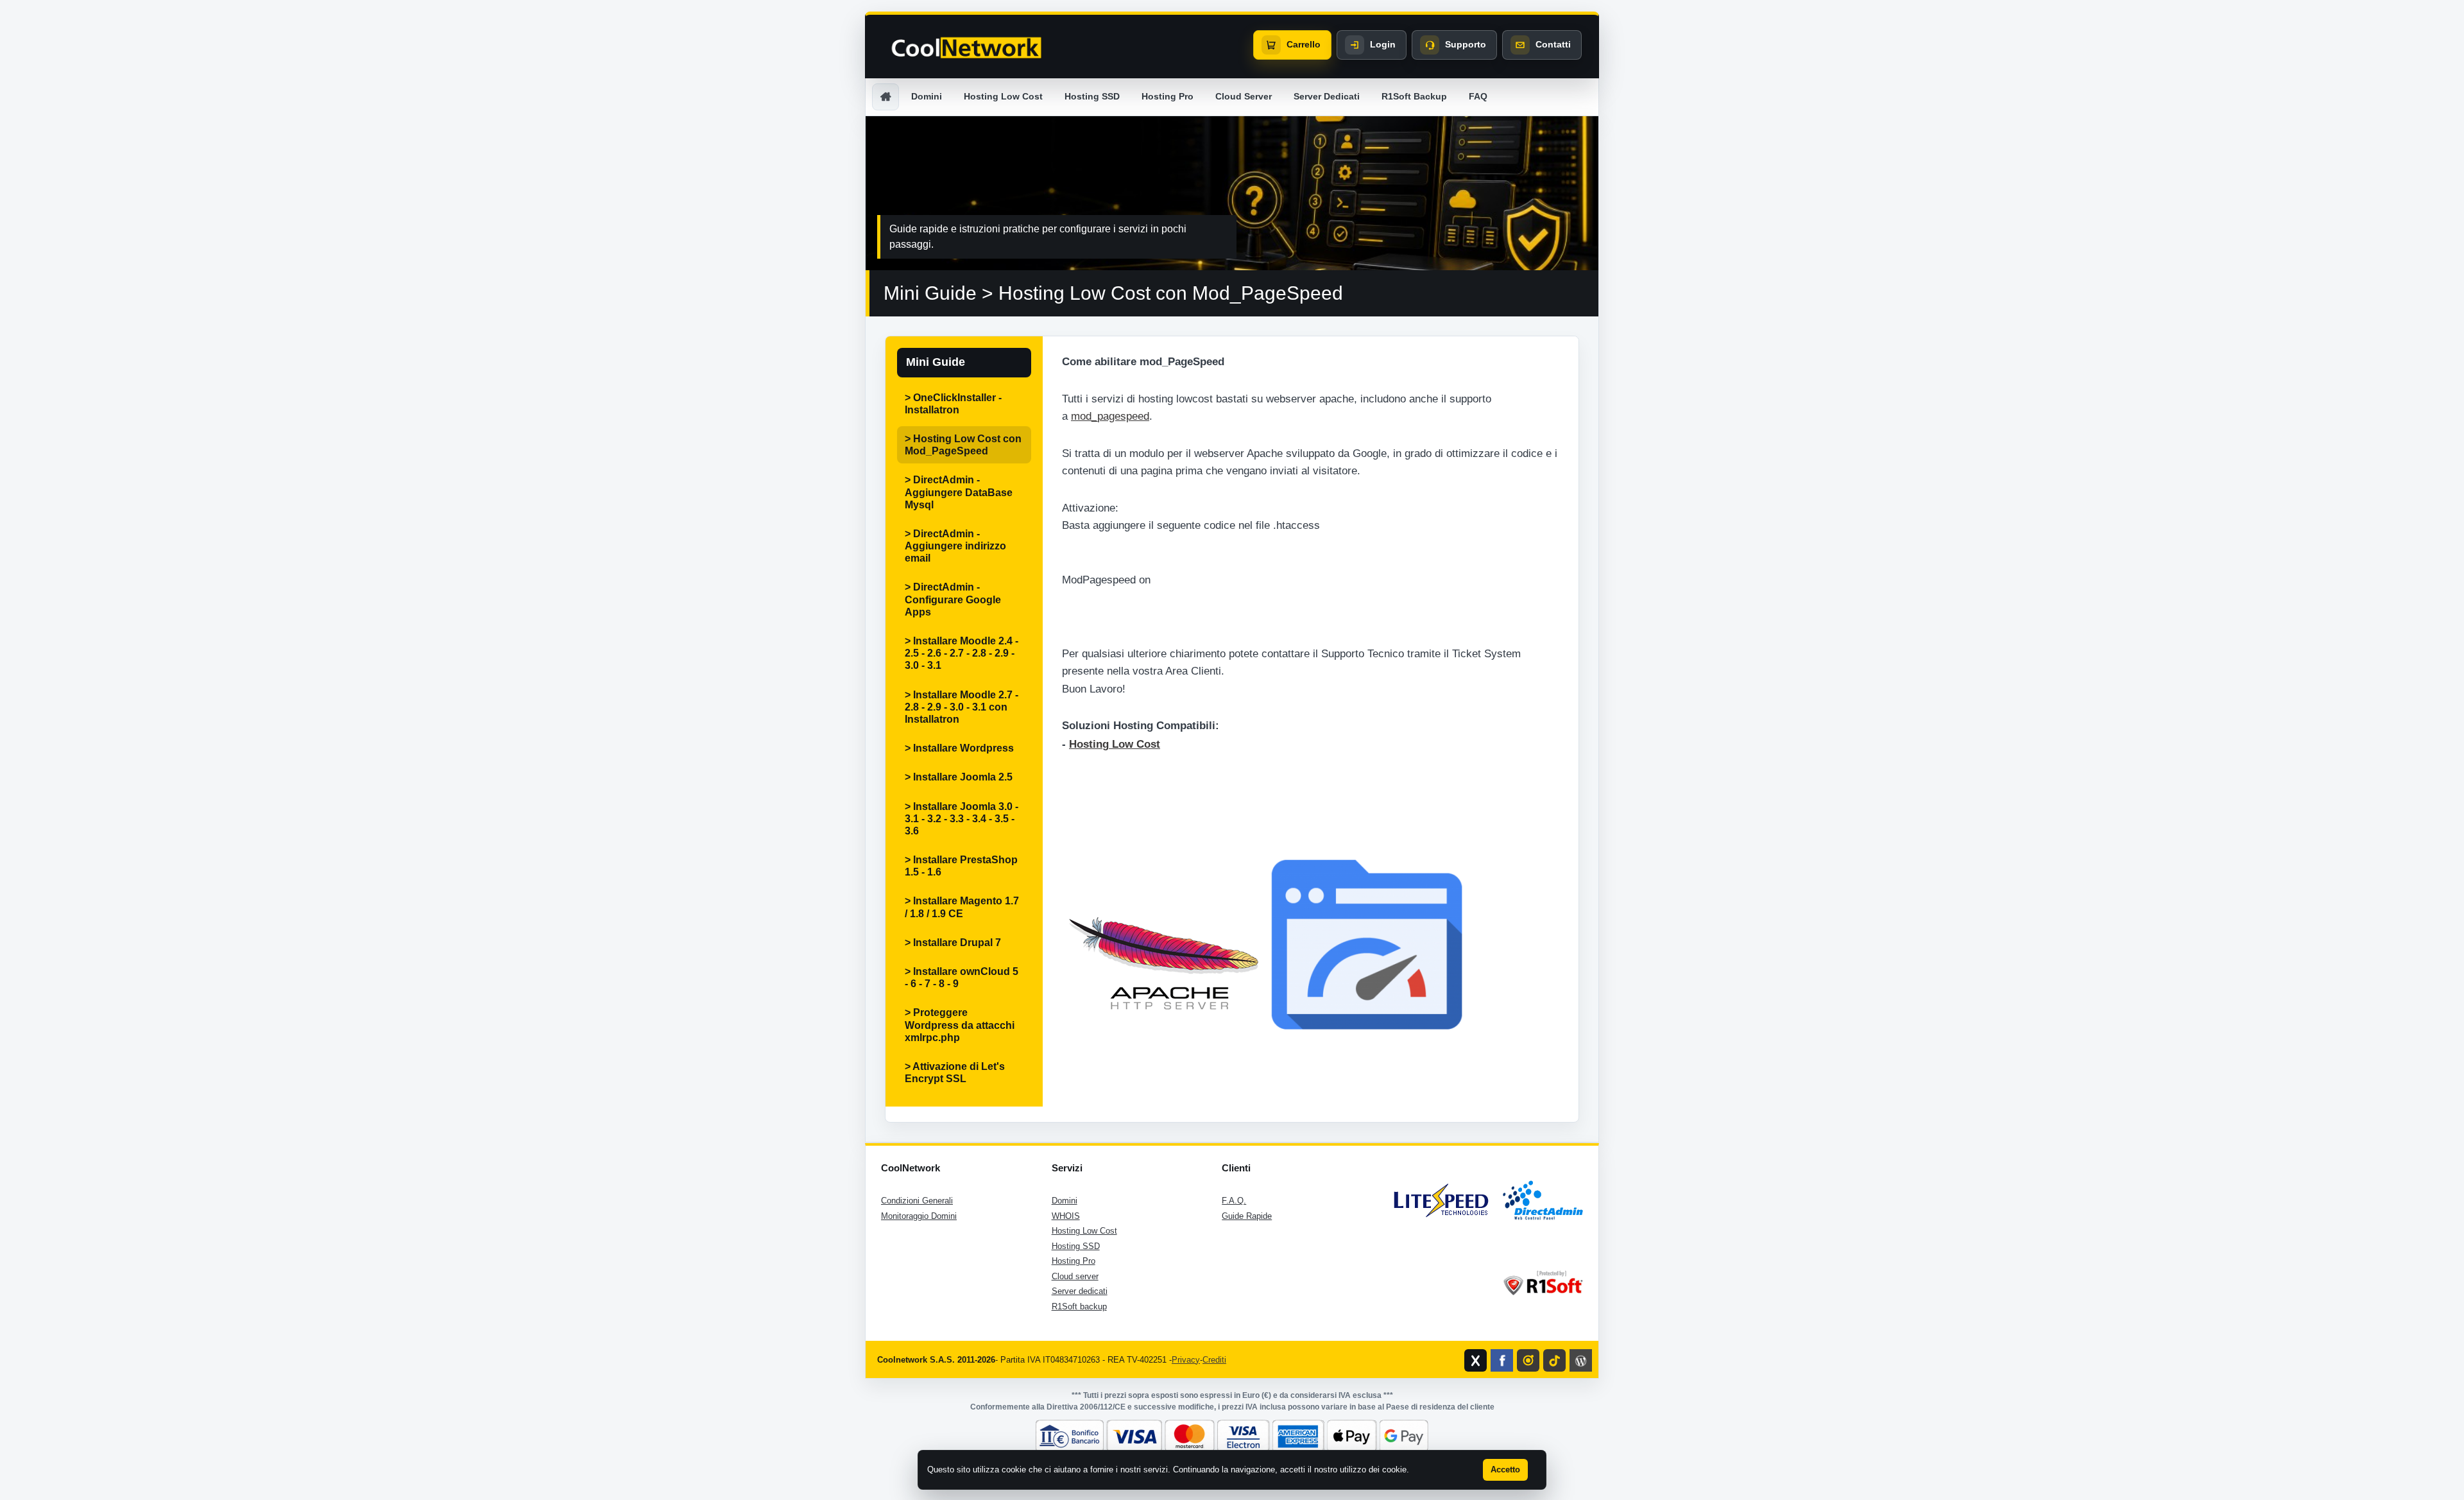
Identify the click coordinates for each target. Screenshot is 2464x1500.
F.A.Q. (1234, 1201)
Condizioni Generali (917, 1201)
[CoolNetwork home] (966, 48)
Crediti (1214, 1360)
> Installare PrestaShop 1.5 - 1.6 (961, 866)
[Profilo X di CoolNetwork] (1476, 1360)
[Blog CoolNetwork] (1581, 1360)
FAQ (1478, 96)
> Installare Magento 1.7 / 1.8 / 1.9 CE (962, 907)
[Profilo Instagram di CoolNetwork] (1528, 1360)
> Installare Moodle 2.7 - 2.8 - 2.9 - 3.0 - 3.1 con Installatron (962, 707)
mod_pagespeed (1110, 416)
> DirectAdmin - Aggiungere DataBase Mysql (959, 492)
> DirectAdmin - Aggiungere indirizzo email (955, 546)
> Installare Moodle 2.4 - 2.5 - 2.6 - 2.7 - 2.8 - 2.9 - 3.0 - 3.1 (962, 653)
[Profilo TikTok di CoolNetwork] (1554, 1360)
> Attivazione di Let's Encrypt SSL (955, 1073)
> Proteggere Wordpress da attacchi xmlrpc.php (960, 1025)
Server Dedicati (1327, 96)
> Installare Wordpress (959, 748)
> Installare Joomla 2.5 (959, 777)
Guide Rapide (1247, 1216)
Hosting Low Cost (1003, 96)
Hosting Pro (1168, 96)
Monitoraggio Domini (919, 1216)
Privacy (1186, 1360)
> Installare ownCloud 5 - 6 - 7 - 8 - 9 (962, 978)
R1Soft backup (1079, 1306)
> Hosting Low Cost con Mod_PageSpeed (963, 445)
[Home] (886, 97)
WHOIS (1066, 1216)
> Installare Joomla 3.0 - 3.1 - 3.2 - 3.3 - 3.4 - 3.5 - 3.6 (962, 819)
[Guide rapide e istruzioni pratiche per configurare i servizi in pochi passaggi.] (1232, 193)
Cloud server (1075, 1276)
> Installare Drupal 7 (953, 943)
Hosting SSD (1092, 96)
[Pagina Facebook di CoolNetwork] (1502, 1360)
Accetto (1505, 1470)
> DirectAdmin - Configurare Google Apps (953, 599)
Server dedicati (1080, 1291)
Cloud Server (1244, 96)
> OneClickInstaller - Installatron (953, 404)
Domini (927, 96)
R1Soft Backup (1414, 96)
